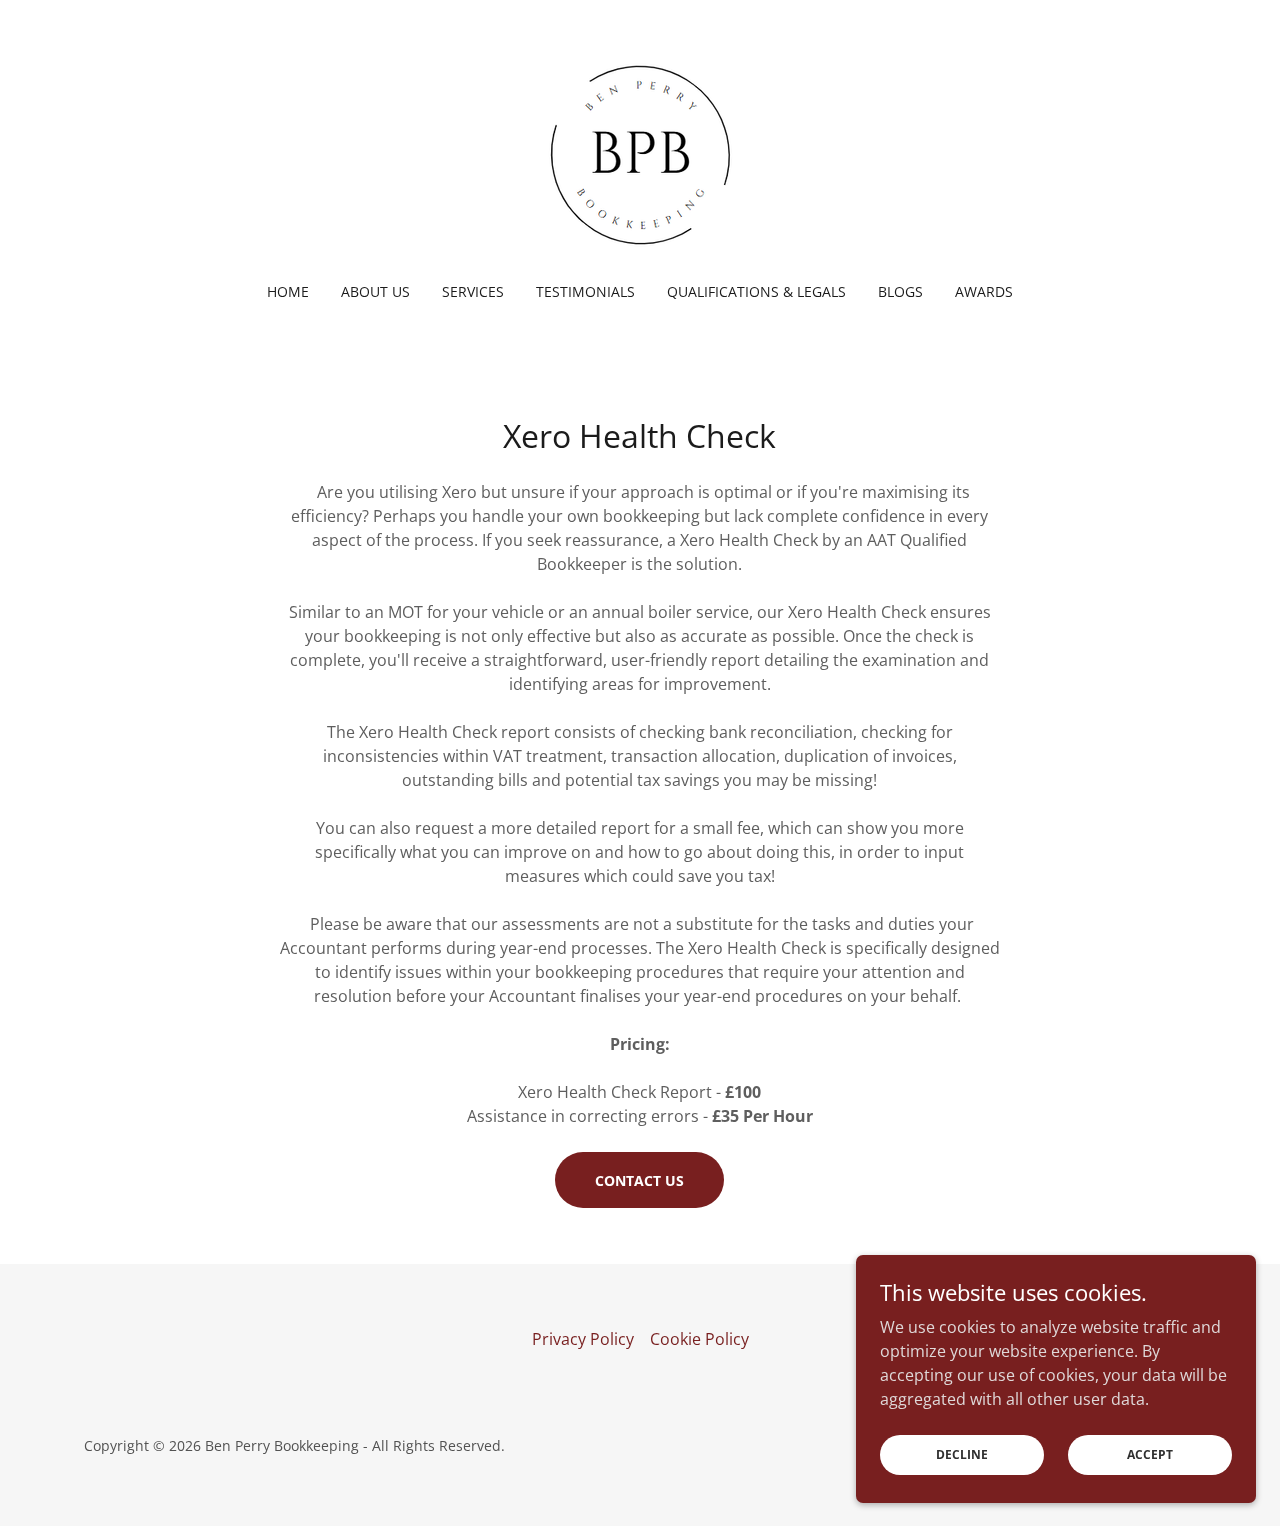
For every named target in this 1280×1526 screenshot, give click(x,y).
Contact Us (639, 1180)
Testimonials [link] (585, 291)
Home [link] (288, 291)
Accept (1150, 1454)
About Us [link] (375, 291)
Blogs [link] (900, 291)
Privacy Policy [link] (583, 1339)
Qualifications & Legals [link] (756, 291)
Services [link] (473, 291)
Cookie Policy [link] (699, 1339)
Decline (962, 1454)
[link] (640, 154)
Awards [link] (984, 291)
